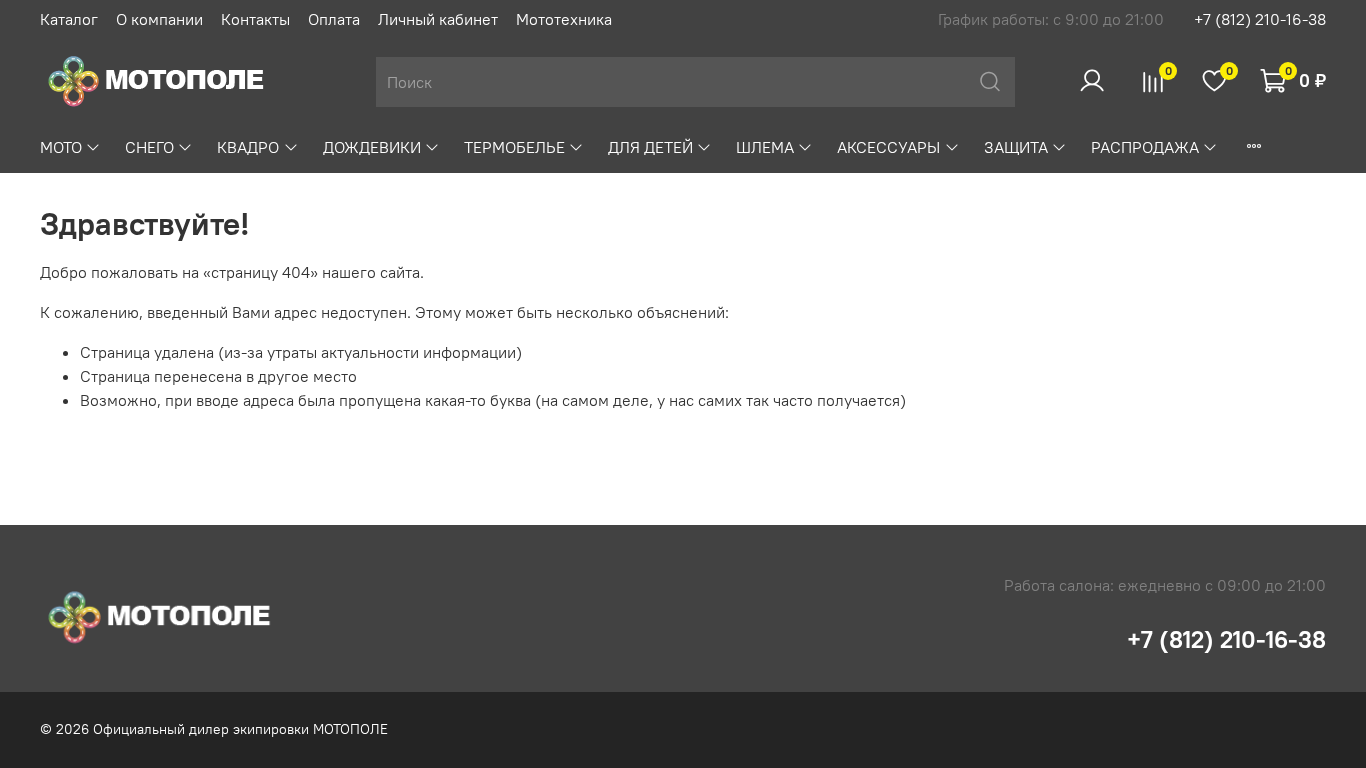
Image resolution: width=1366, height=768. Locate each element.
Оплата (334, 19)
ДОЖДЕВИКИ (372, 147)
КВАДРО (248, 147)
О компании (159, 19)
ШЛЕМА (765, 147)
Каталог (69, 19)
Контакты (255, 19)
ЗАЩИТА (1016, 147)
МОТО (61, 147)
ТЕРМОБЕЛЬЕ (514, 147)
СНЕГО (149, 147)
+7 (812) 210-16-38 (1260, 19)
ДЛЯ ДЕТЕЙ (650, 147)
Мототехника (564, 19)
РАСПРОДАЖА (1145, 147)
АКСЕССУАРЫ (888, 147)
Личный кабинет (438, 19)
